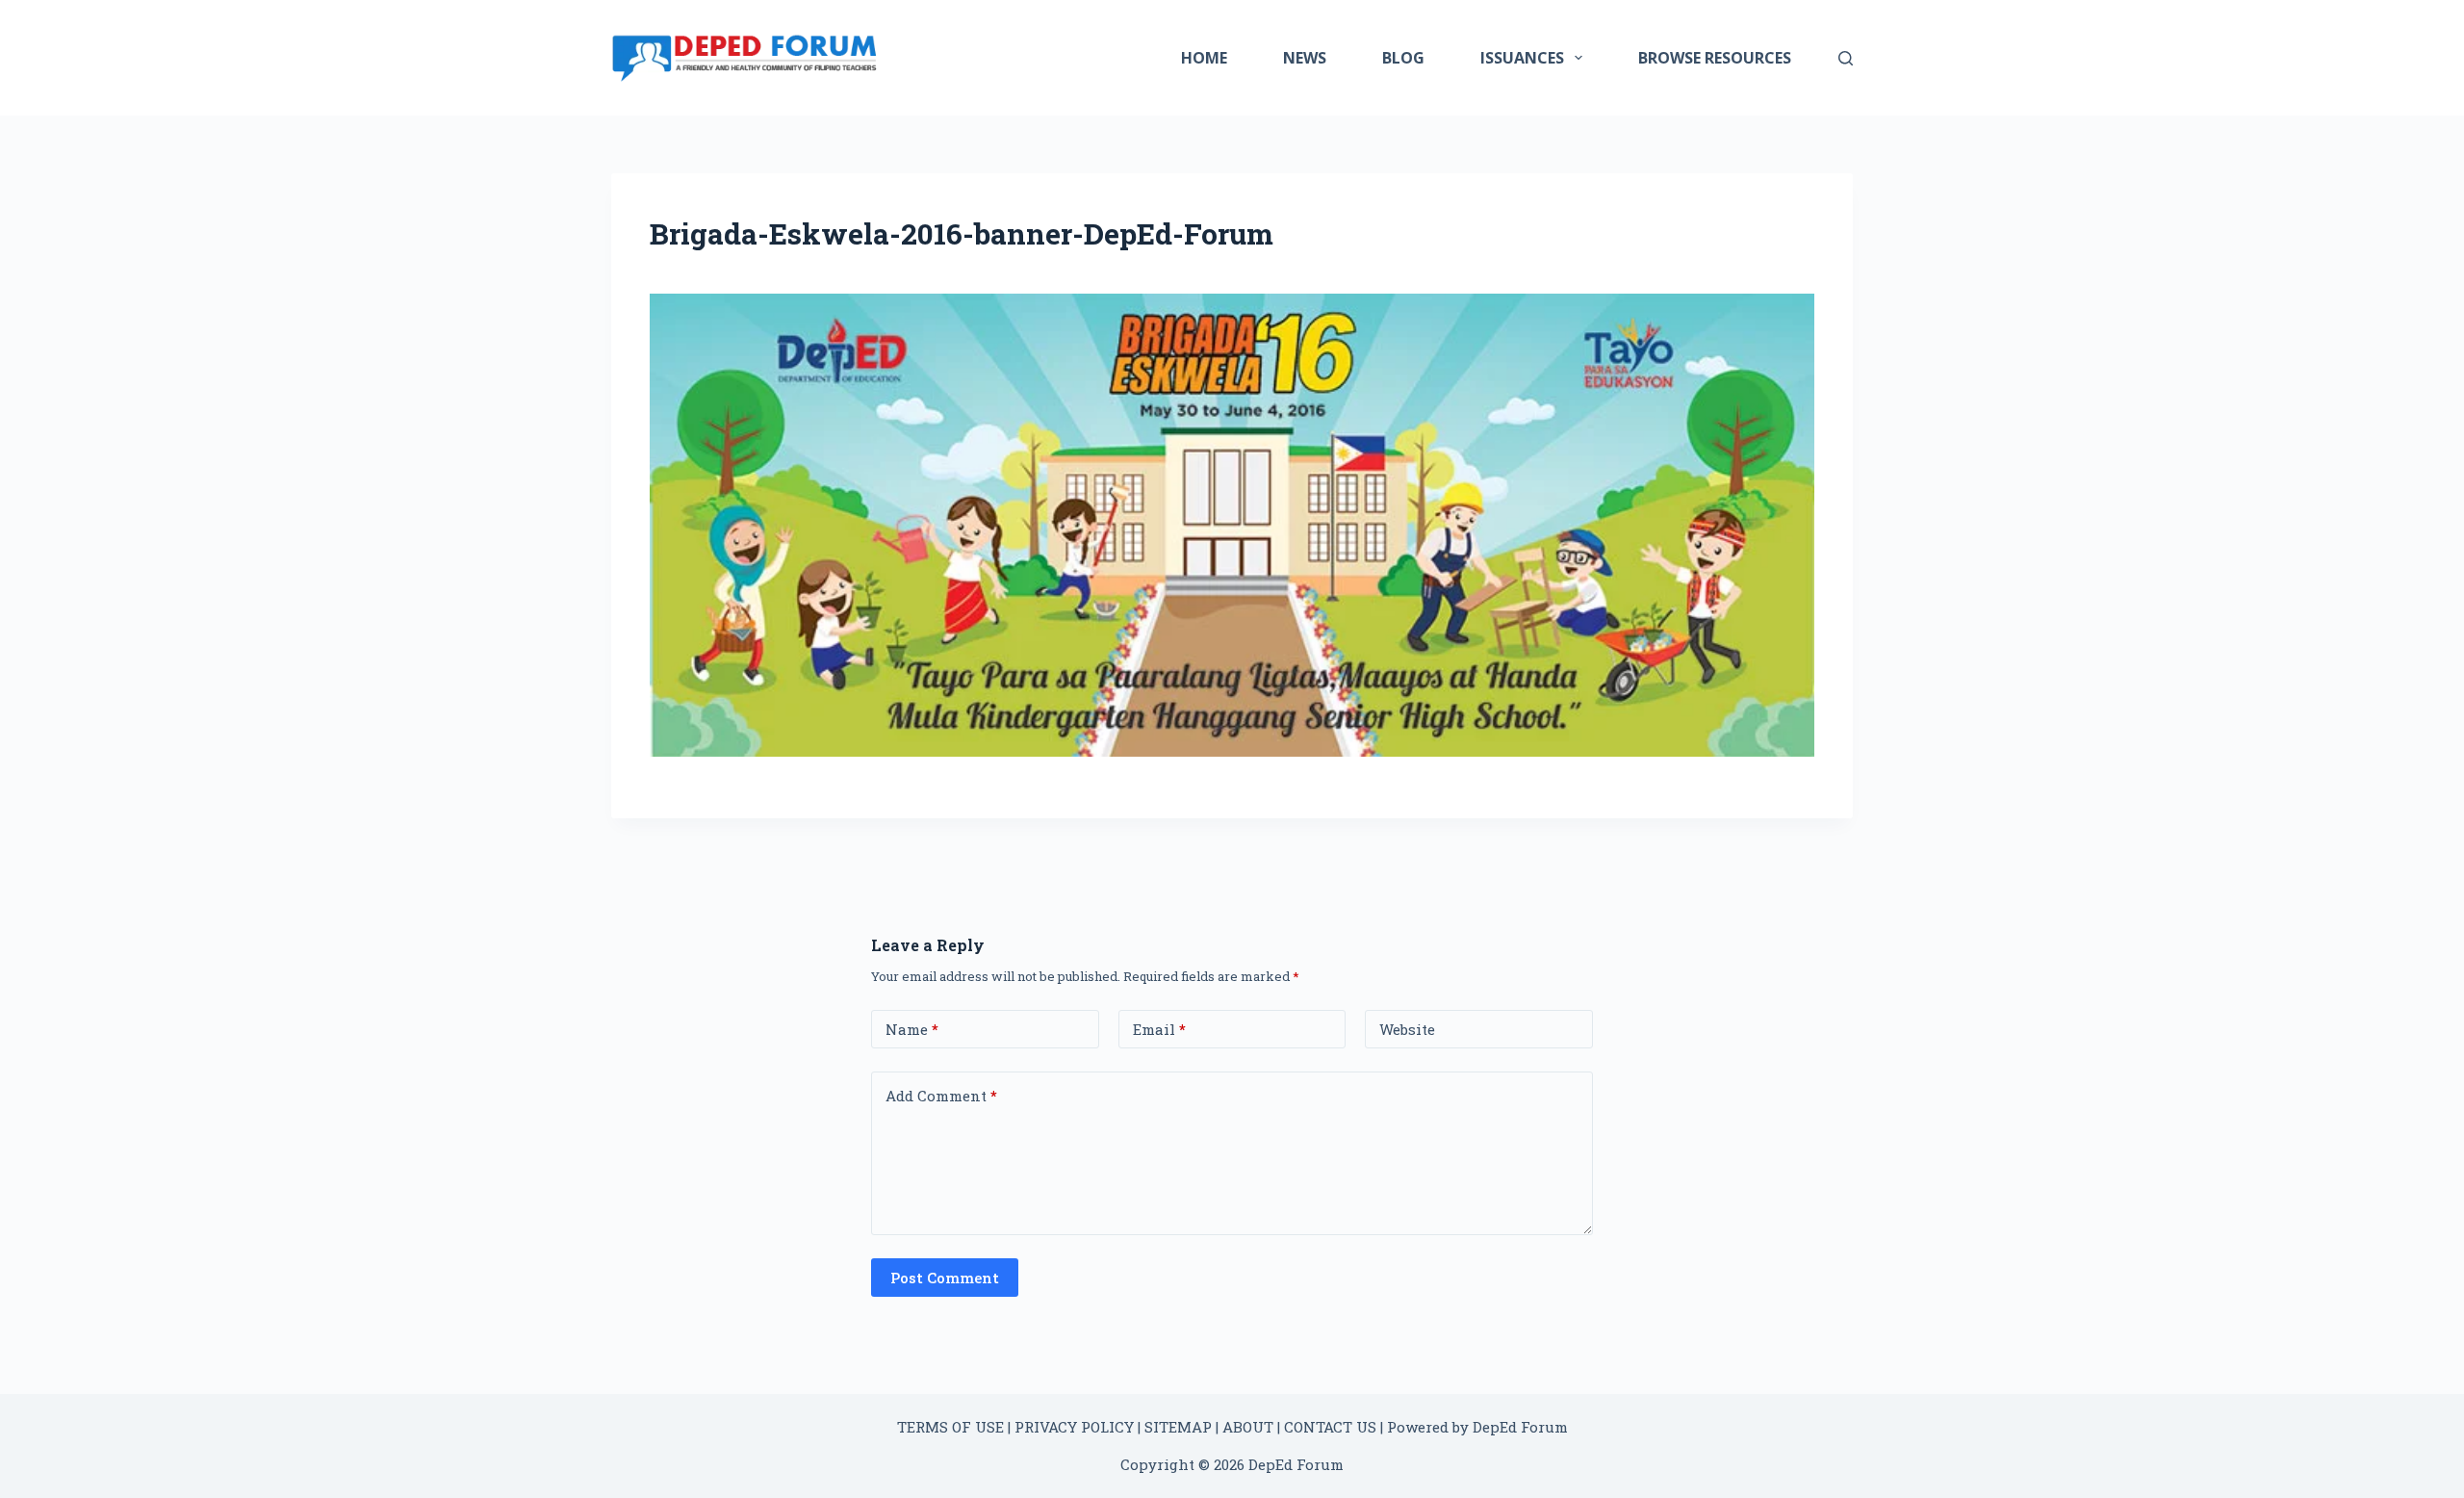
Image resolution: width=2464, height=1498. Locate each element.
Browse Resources (1715, 58)
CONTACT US (1330, 1427)
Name (912, 1029)
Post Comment (945, 1278)
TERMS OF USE (950, 1427)
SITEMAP (1178, 1427)
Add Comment (941, 1096)
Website (1407, 1029)
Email (1159, 1029)
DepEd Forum (1520, 1427)
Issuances (1522, 58)
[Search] (1846, 58)
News (1305, 58)
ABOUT (1248, 1427)
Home (1204, 58)
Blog (1403, 58)
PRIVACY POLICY (1074, 1427)
